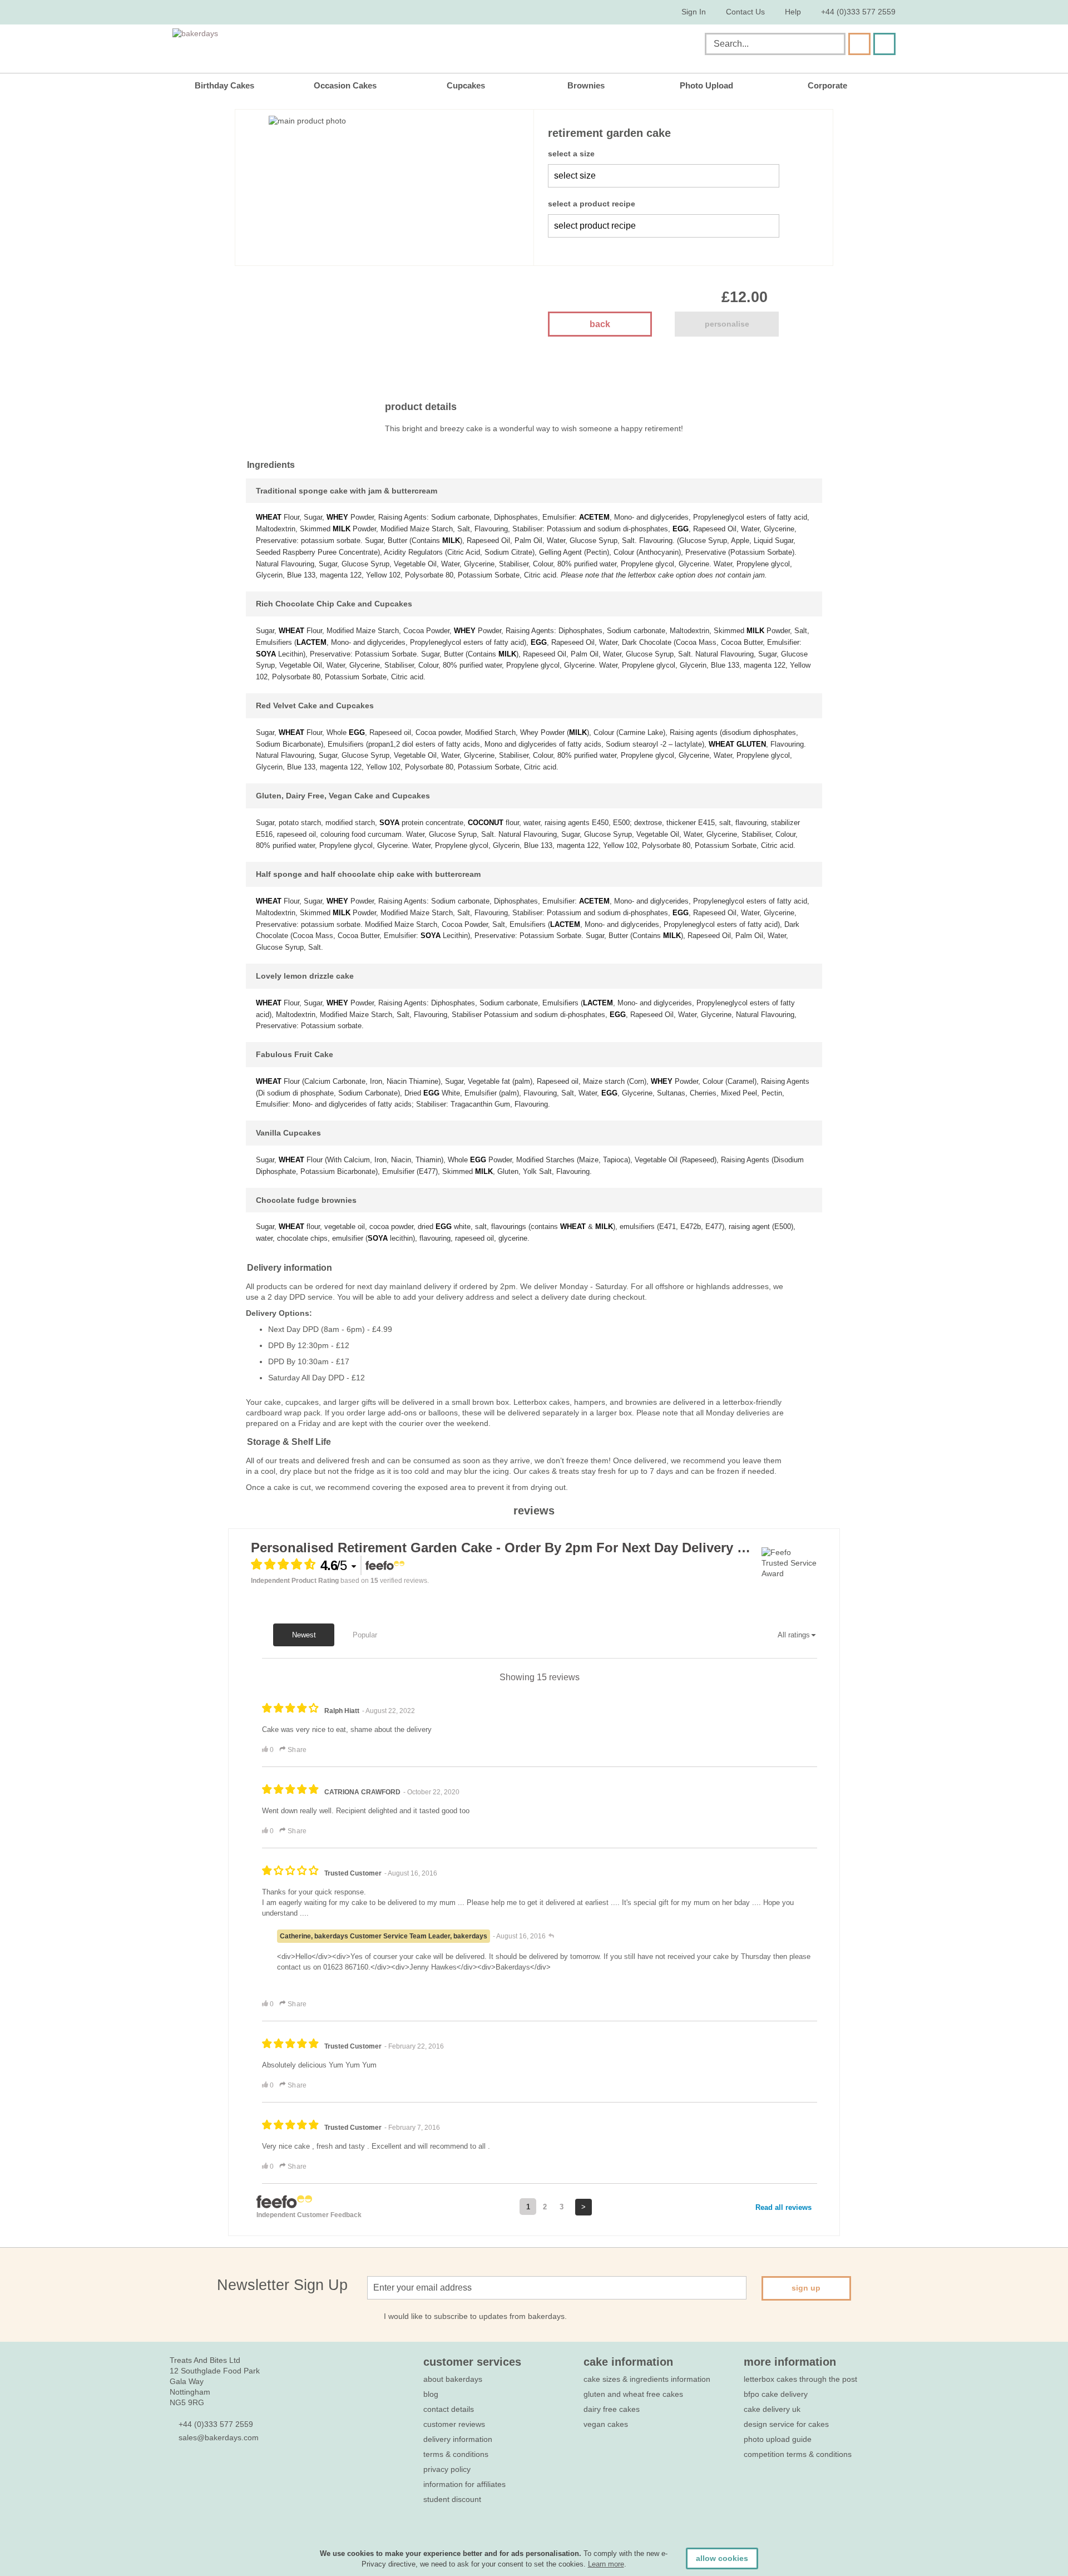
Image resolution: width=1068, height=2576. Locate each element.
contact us (745, 12)
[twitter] (196, 2471)
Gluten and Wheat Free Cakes (633, 2394)
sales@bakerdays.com (219, 2437)
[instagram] (236, 2471)
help (793, 12)
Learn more (606, 2564)
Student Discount (452, 2499)
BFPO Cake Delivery (776, 2394)
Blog (431, 2394)
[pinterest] (216, 2471)
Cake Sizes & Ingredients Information (647, 2379)
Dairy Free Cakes (612, 2409)
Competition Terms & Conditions (798, 2454)
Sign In (694, 12)
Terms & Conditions (456, 2454)
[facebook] (175, 2471)
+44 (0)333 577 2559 (858, 12)
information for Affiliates (464, 2484)
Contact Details (449, 2409)
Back (600, 324)
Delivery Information (458, 2439)
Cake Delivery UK (773, 2409)
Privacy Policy (447, 2469)
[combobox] (775, 44)
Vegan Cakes (606, 2424)
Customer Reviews (454, 2424)
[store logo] (285, 46)
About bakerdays (453, 2379)
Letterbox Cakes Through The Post (800, 2379)
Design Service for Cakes (786, 2424)
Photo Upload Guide (778, 2439)
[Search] (859, 44)
